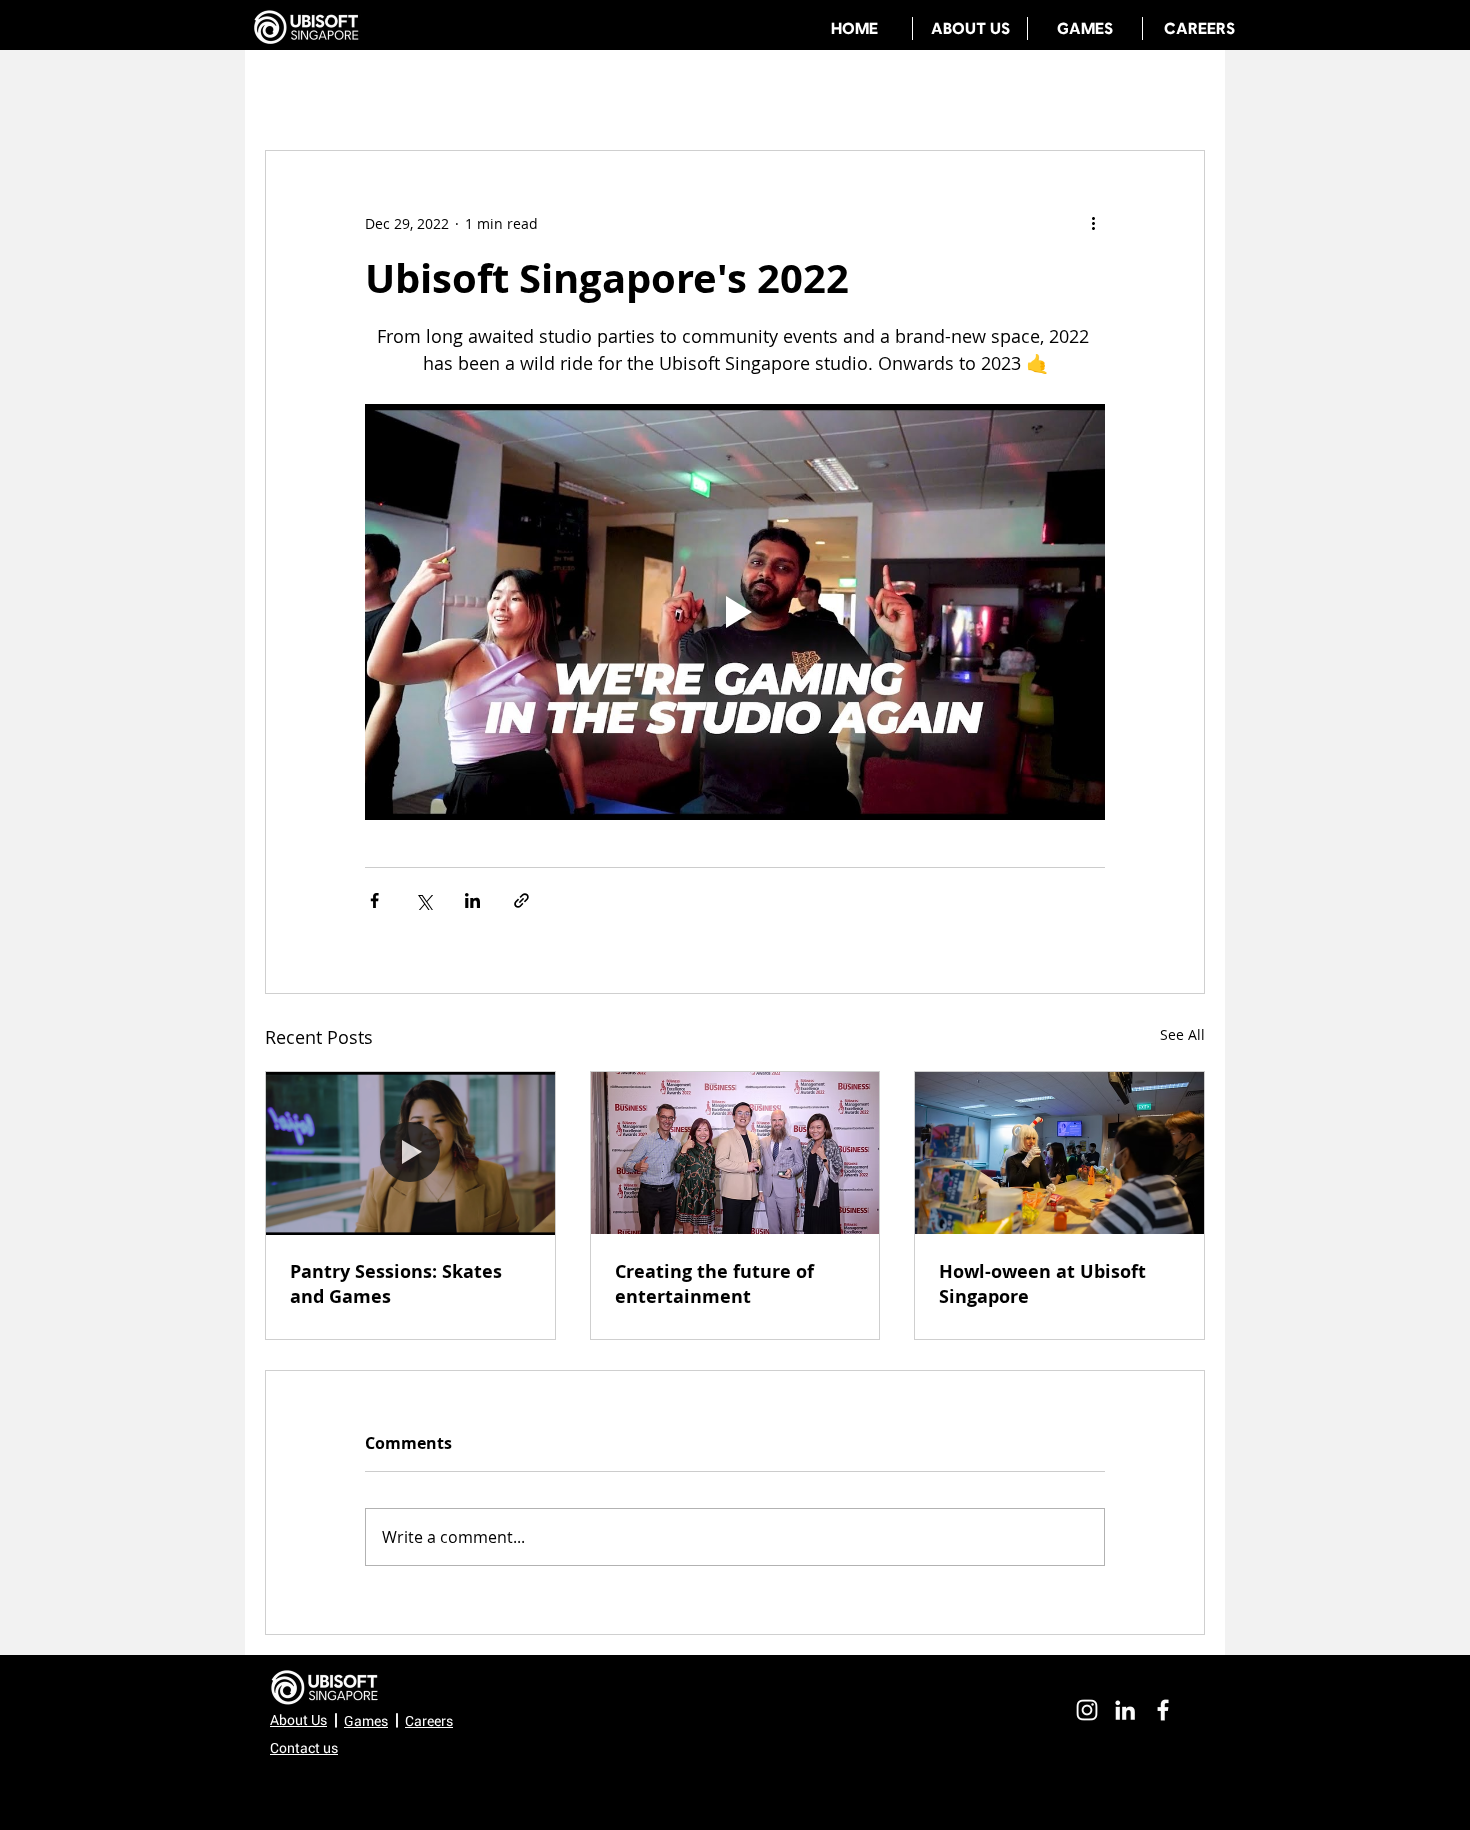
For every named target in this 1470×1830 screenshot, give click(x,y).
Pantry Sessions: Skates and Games (396, 1284)
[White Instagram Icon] (1087, 1710)
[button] (304, 1747)
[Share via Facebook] (374, 900)
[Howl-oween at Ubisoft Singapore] (1059, 1153)
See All (1182, 1034)
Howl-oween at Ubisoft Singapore (1042, 1284)
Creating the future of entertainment (714, 1284)
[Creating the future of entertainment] (735, 1153)
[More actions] (1093, 223)
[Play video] (735, 612)
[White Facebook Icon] (1163, 1710)
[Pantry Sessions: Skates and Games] (410, 1153)
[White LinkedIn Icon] (1125, 1710)
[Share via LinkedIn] (472, 900)
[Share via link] (521, 900)
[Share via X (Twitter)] (423, 900)
